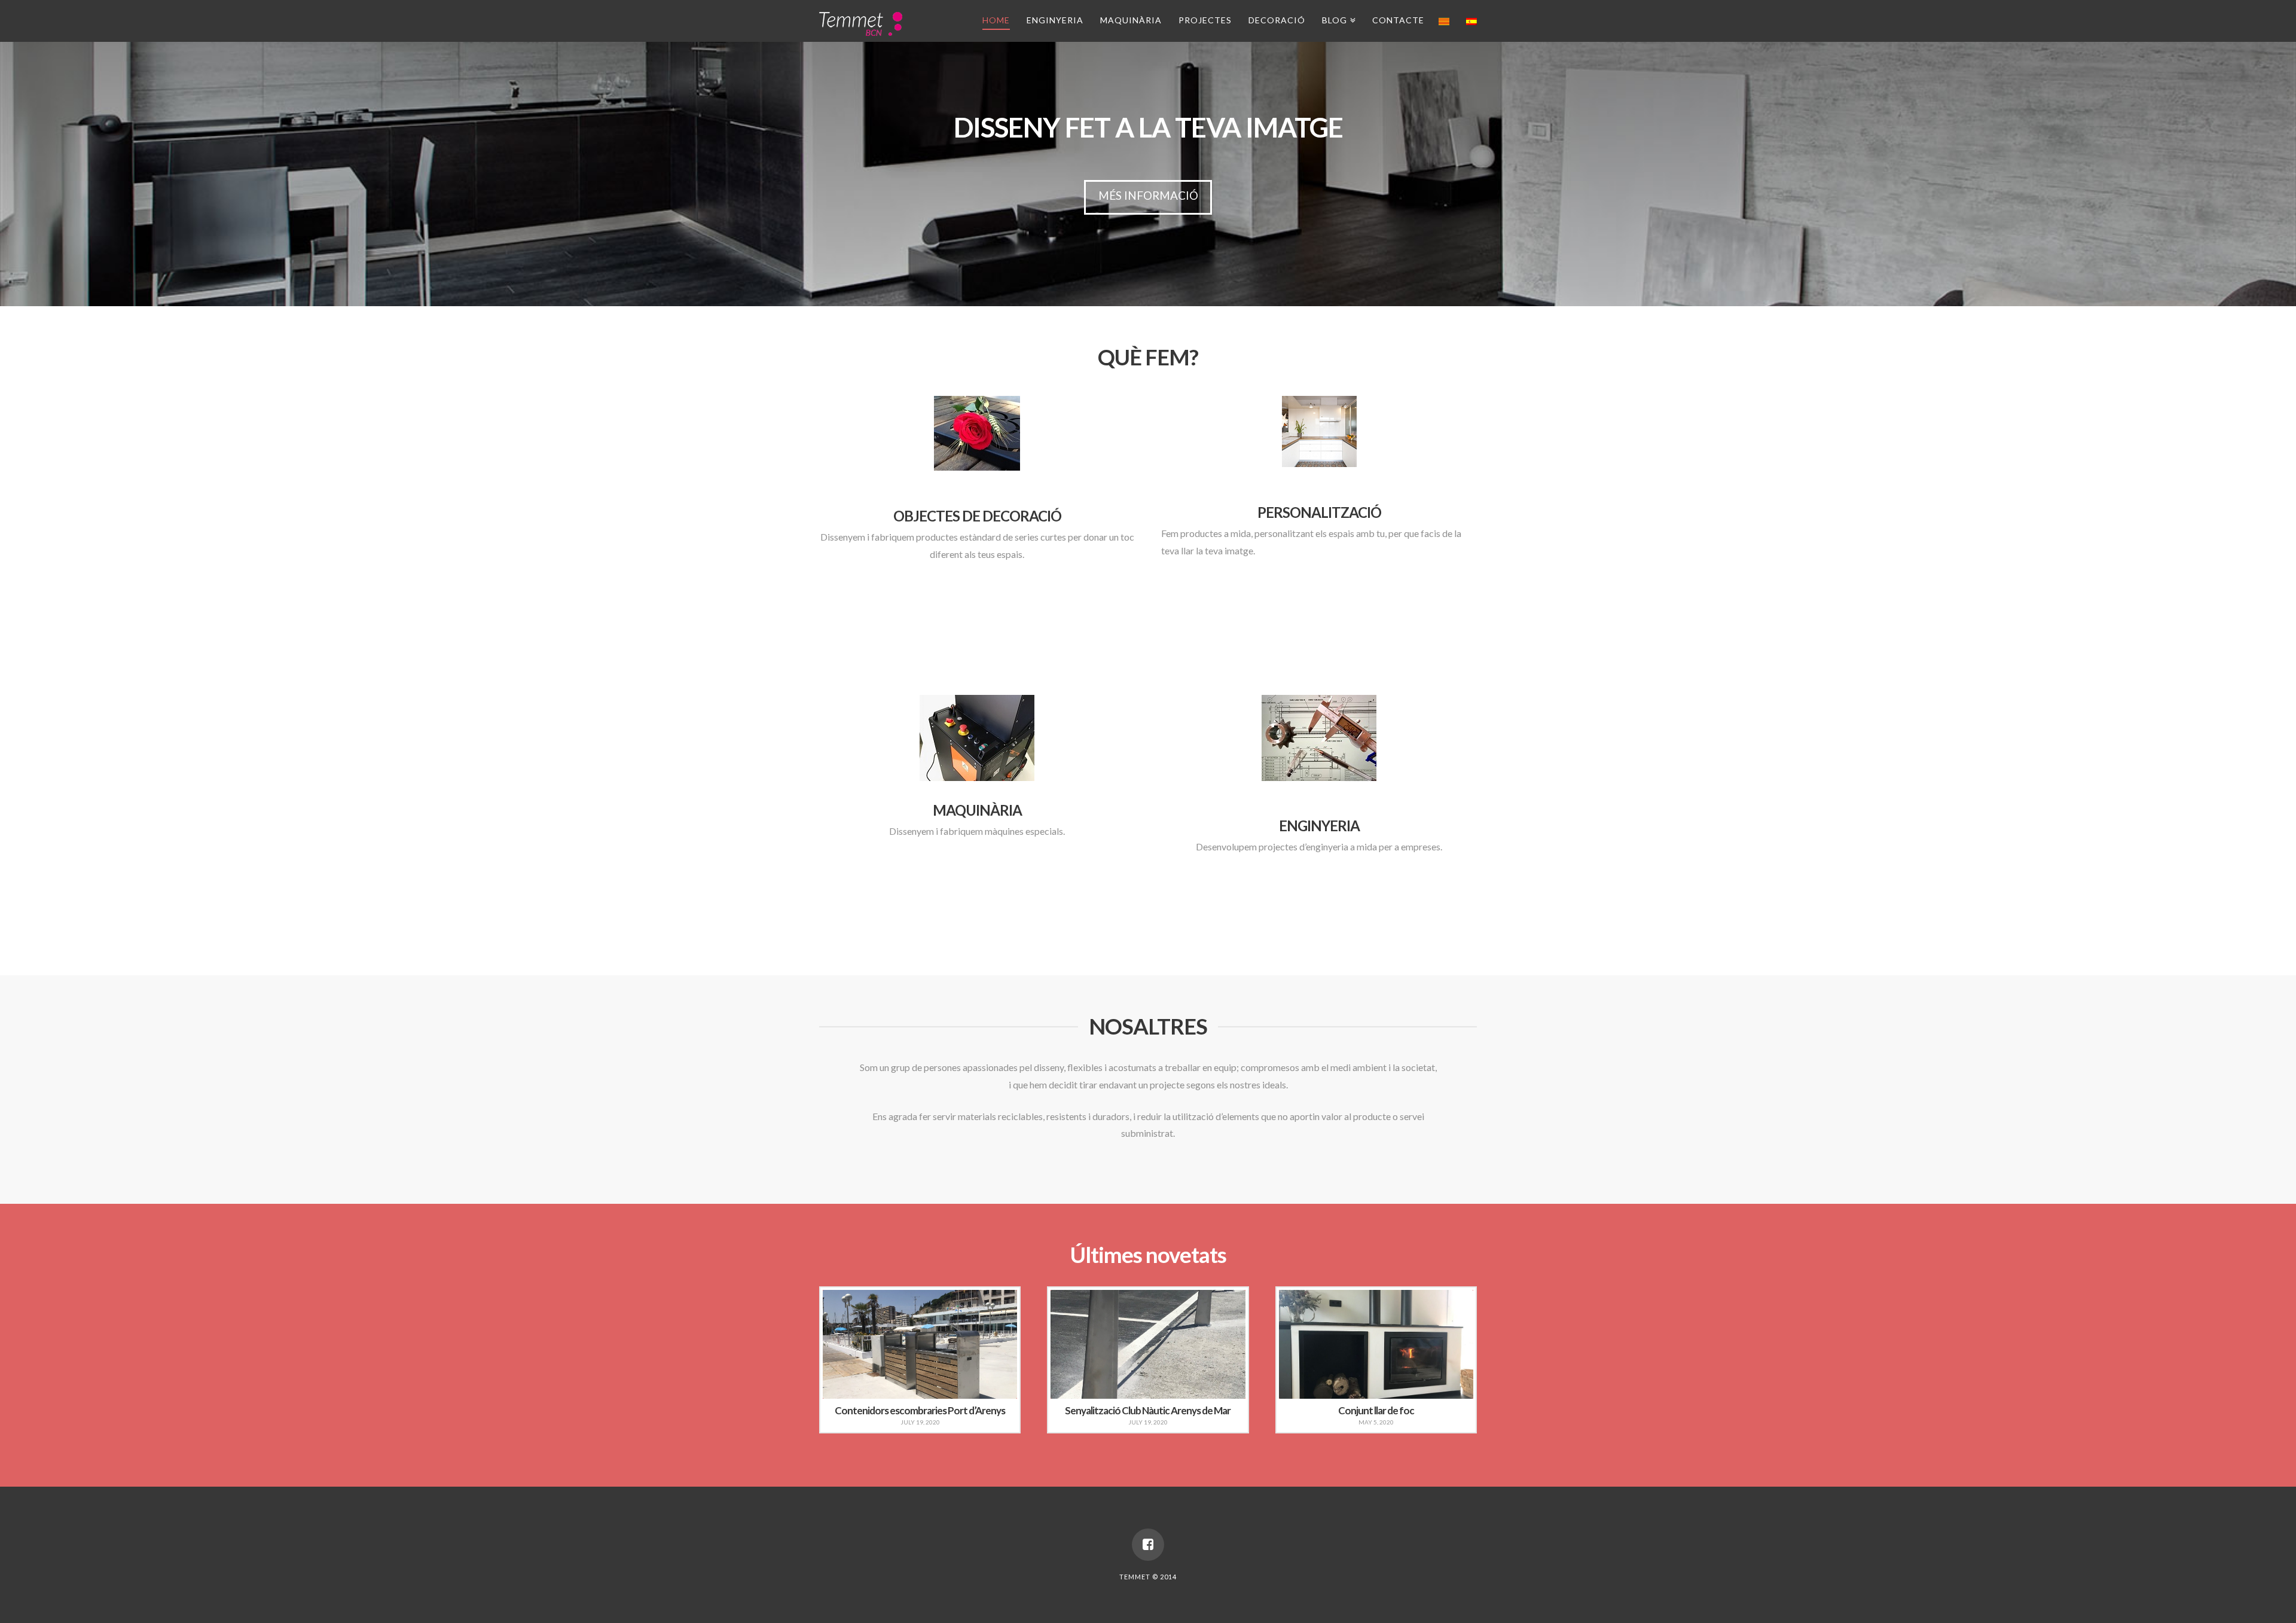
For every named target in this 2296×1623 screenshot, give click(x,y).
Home (996, 20)
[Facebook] (1148, 1545)
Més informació (1148, 195)
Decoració (1277, 20)
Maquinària (1131, 20)
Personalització (1319, 512)
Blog (1337, 18)
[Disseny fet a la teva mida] (861, 22)
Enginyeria (1055, 20)
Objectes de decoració (977, 516)
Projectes (1205, 20)
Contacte (1398, 20)
